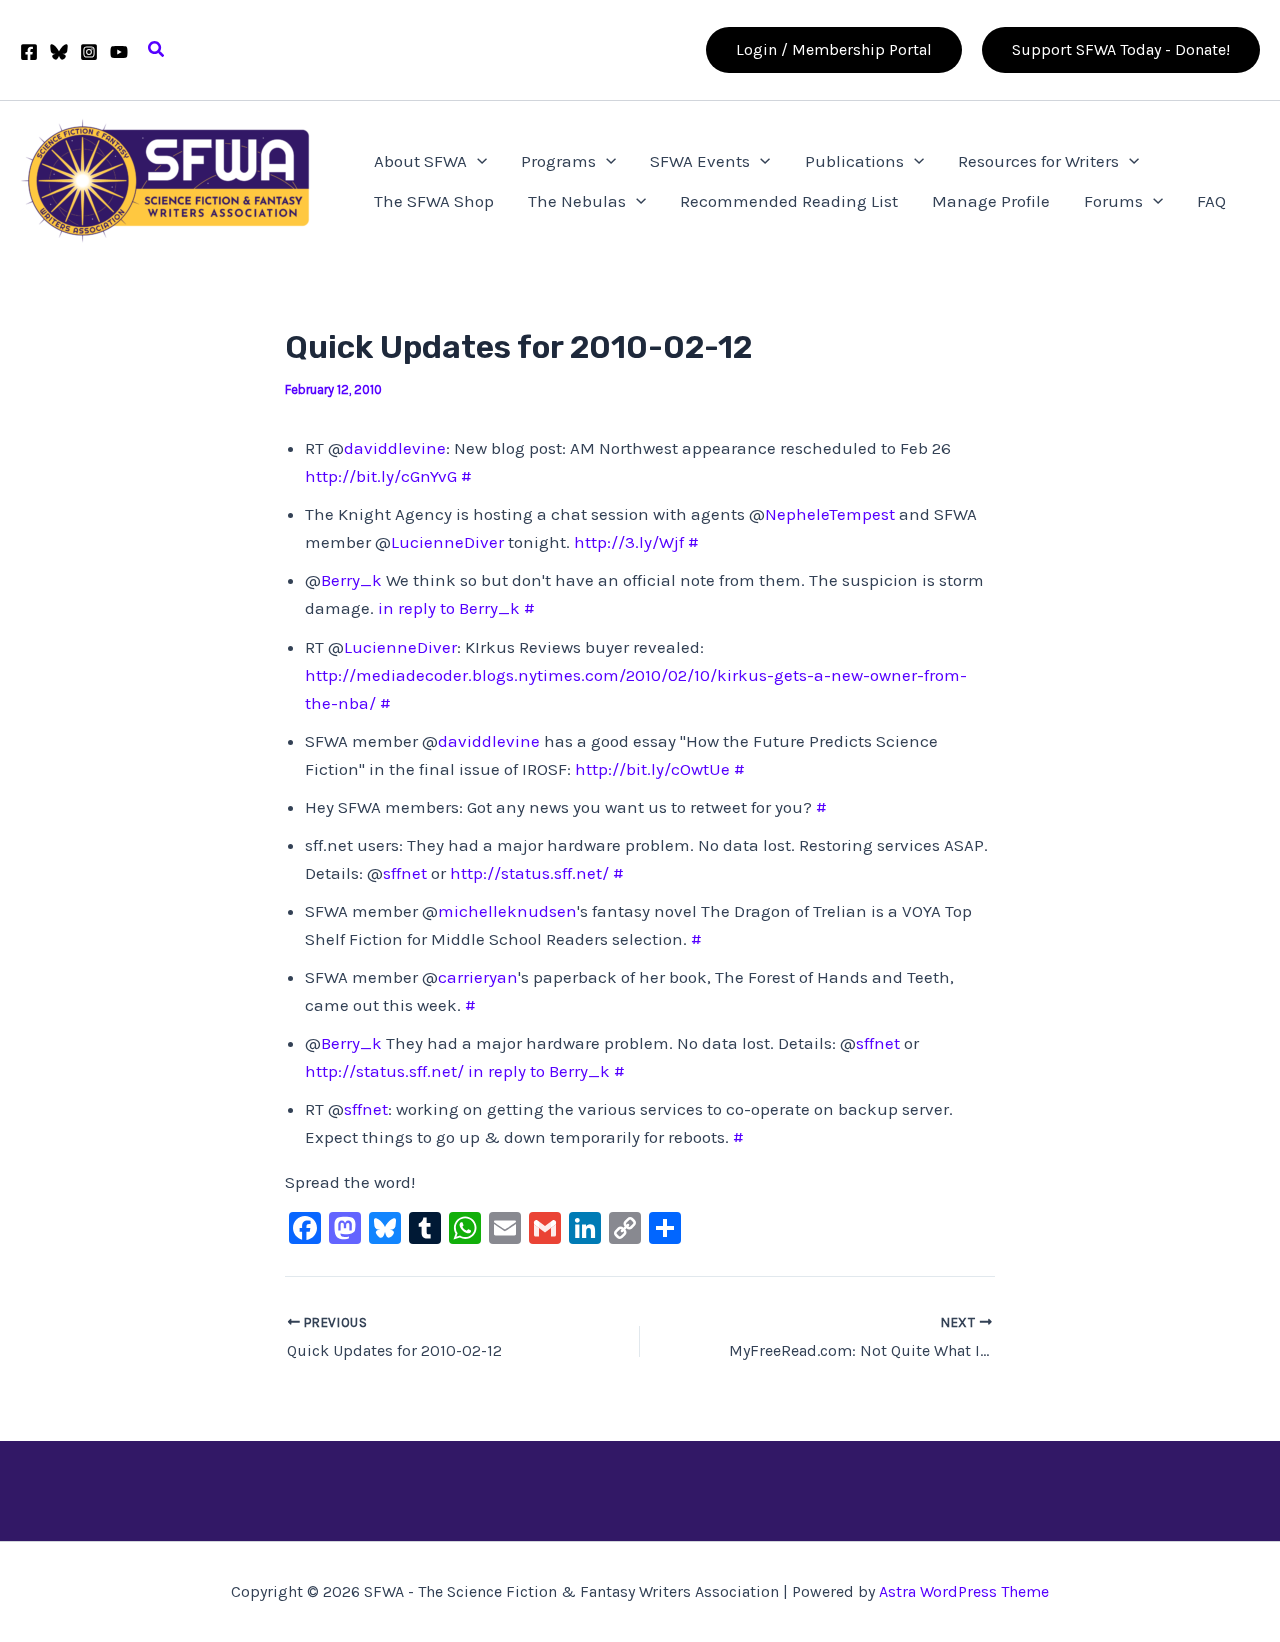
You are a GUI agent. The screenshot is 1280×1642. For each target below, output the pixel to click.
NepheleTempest (830, 514)
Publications (854, 161)
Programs (558, 161)
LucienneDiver (447, 542)
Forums (1113, 201)
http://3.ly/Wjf (629, 542)
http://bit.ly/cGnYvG (381, 476)
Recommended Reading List (789, 201)
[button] (157, 50)
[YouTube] (119, 52)
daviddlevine (395, 448)
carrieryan (478, 977)
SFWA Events (700, 161)
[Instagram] (89, 52)
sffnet (405, 873)
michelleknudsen (507, 911)
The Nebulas (577, 201)
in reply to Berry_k (449, 608)
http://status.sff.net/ (529, 873)
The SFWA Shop (434, 201)
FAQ (1211, 201)
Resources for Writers (1038, 161)
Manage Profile (991, 201)
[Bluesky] (59, 52)
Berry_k (351, 580)
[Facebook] (29, 52)
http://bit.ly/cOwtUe (652, 769)
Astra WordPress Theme (964, 1591)
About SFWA (420, 161)
